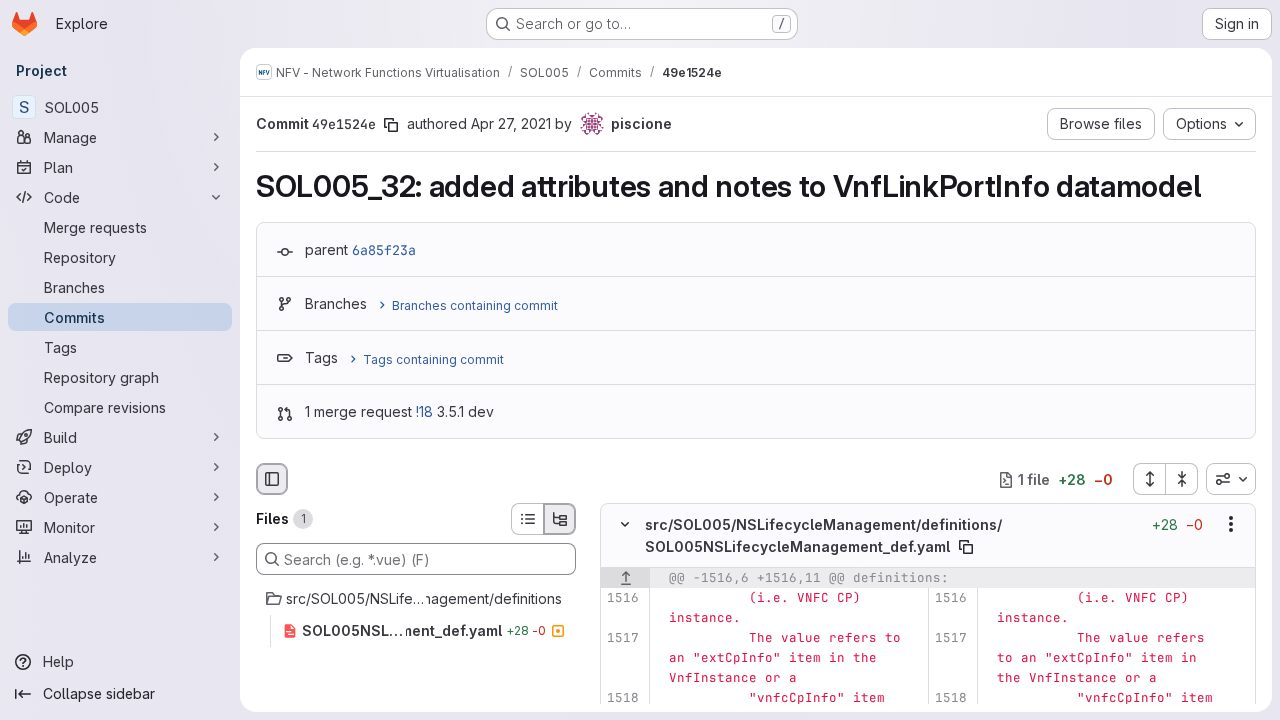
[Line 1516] (622, 598)
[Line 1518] (622, 698)
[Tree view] (560, 519)
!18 (424, 411)
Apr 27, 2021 (511, 123)
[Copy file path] (966, 547)
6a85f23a (384, 250)
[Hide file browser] (272, 479)
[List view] (527, 519)
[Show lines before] (625, 578)
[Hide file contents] (625, 525)
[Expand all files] (1149, 479)
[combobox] (1231, 479)
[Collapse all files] (1182, 479)
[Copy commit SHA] (391, 125)
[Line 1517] (622, 638)
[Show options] (1231, 525)
